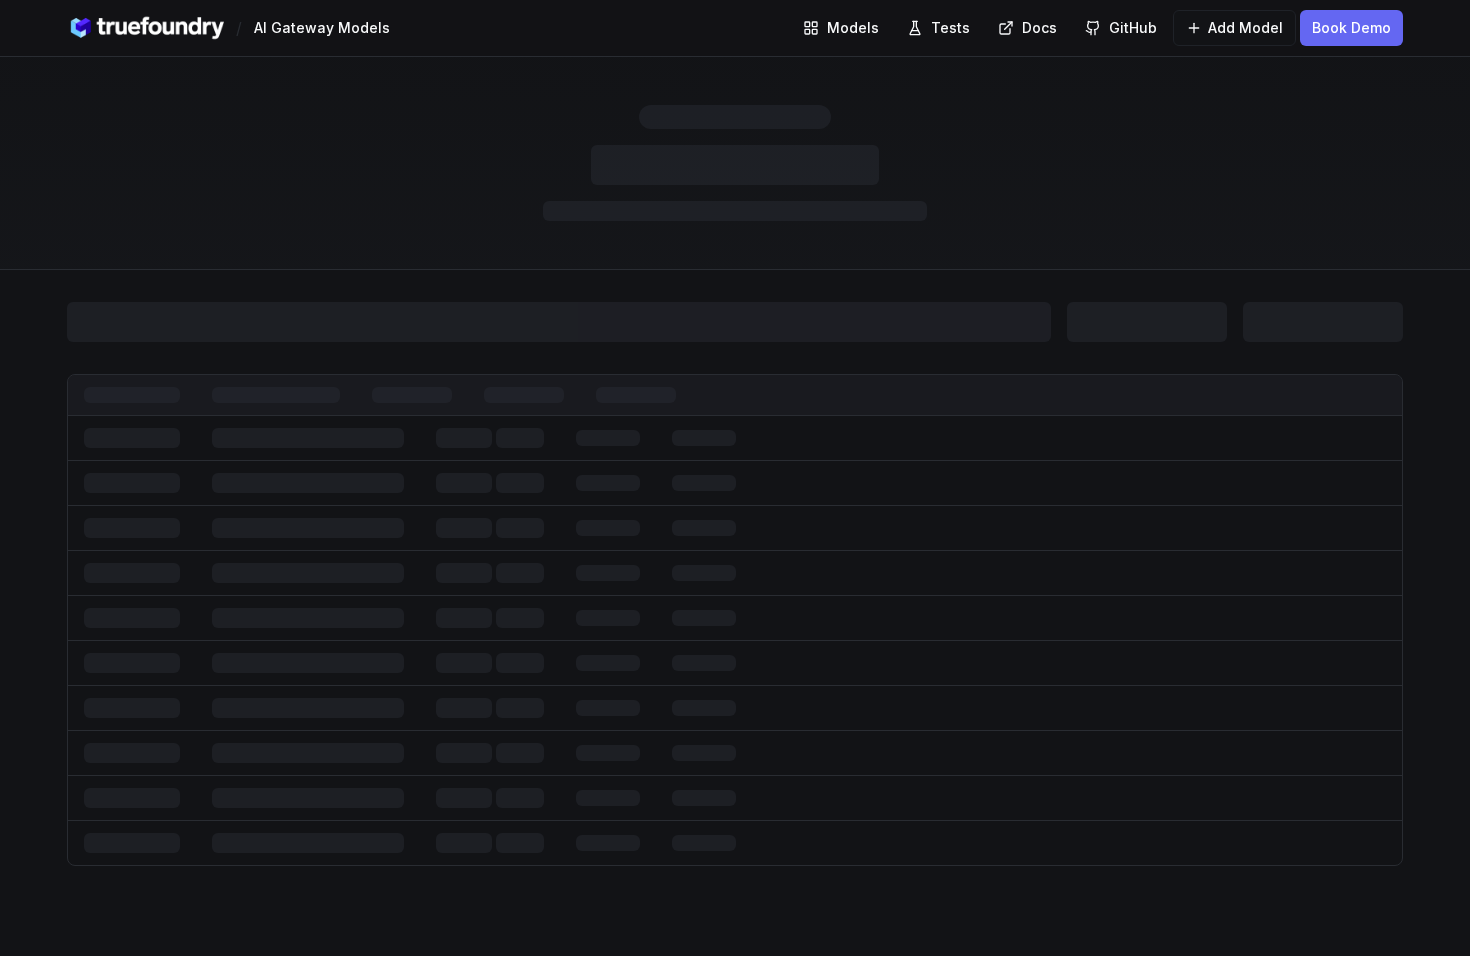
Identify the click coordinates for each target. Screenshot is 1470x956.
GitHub (1133, 27)
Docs (1039, 27)
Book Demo (1351, 27)
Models (853, 27)
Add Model (1245, 27)
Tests (950, 27)
